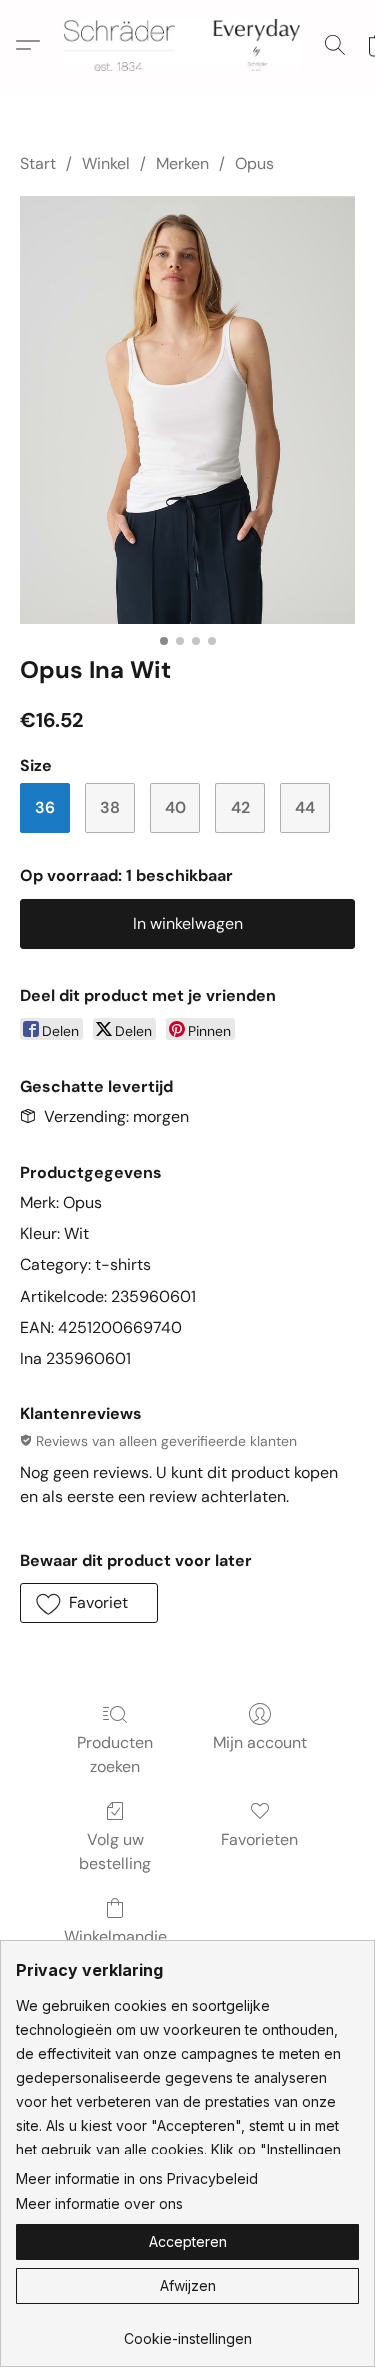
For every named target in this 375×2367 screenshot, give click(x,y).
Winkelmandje (115, 1936)
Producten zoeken (115, 1754)
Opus (254, 163)
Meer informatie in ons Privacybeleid (137, 2178)
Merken (182, 163)
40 (175, 807)
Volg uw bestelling (115, 1851)
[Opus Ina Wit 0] (187, 409)
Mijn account (260, 1742)
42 (240, 807)
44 (305, 807)
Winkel (106, 163)
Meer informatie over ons (99, 2203)
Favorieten (259, 1839)
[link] (187, 2331)
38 (110, 807)
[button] (188, 45)
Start (38, 163)
